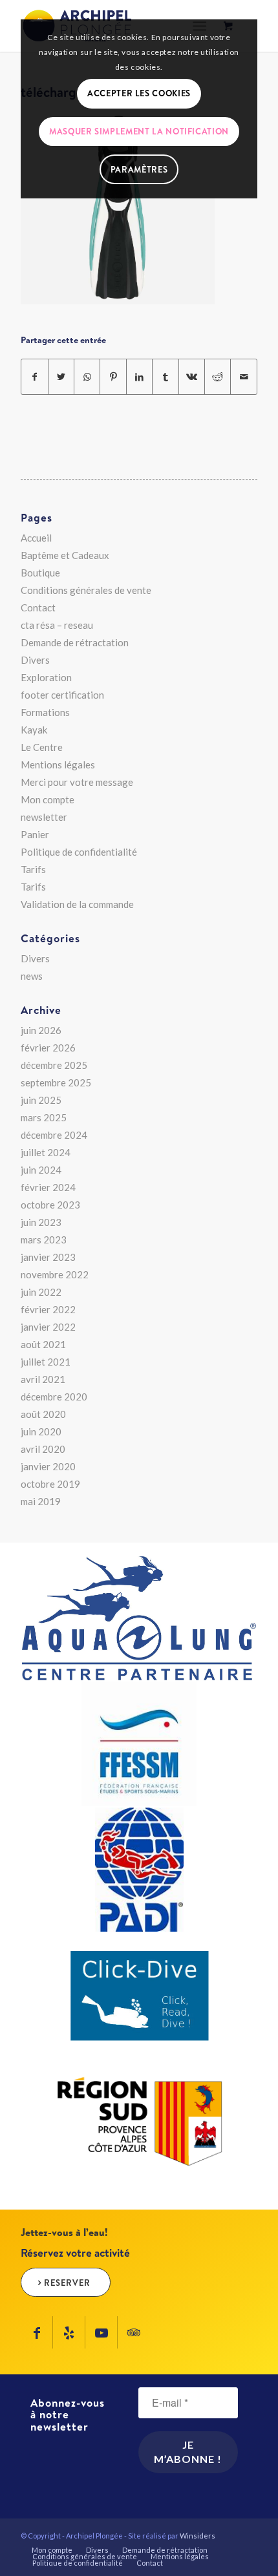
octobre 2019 (50, 1484)
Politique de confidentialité (79, 852)
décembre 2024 (54, 1135)
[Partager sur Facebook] (34, 377)
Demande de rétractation (75, 642)
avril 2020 (43, 1449)
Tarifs (33, 869)
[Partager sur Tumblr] (165, 377)
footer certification (62, 695)
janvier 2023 (48, 1257)
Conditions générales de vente (86, 590)
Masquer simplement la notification (139, 131)
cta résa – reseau (57, 625)
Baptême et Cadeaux (65, 555)
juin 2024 (41, 1170)
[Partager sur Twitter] (61, 377)
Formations (45, 712)
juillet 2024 (46, 1152)
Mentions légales (58, 765)
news (32, 976)
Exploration (46, 677)
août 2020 (43, 1414)
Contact (38, 607)
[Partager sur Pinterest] (113, 377)
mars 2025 (44, 1117)
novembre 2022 (55, 1274)
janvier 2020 (48, 1466)
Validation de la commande (77, 904)
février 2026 (48, 1048)
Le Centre (42, 747)
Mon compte (48, 799)
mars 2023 (44, 1240)
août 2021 (43, 1344)
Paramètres (139, 169)
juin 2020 (41, 1431)
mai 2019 (41, 1501)
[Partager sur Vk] (192, 377)
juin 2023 (41, 1222)
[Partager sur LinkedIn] (139, 377)
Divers (35, 660)
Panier (35, 834)
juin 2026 (41, 1030)
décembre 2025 (54, 1065)
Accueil (36, 538)
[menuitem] (52, 2550)
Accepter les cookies (139, 93)
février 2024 (48, 1187)
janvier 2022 (48, 1327)
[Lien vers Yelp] (69, 2332)
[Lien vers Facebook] (37, 2332)
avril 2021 (43, 1379)
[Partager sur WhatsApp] (87, 377)
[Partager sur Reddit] (218, 377)
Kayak (34, 730)
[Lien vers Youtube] (101, 2332)
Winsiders (198, 2536)
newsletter (44, 817)
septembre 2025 (56, 1082)
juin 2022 (41, 1292)
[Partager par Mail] (244, 377)
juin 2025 (41, 1100)
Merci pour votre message (77, 782)
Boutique (40, 573)
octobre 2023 (50, 1205)
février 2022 (48, 1309)
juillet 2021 (46, 1362)
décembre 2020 (54, 1397)
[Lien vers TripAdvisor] (134, 2332)
